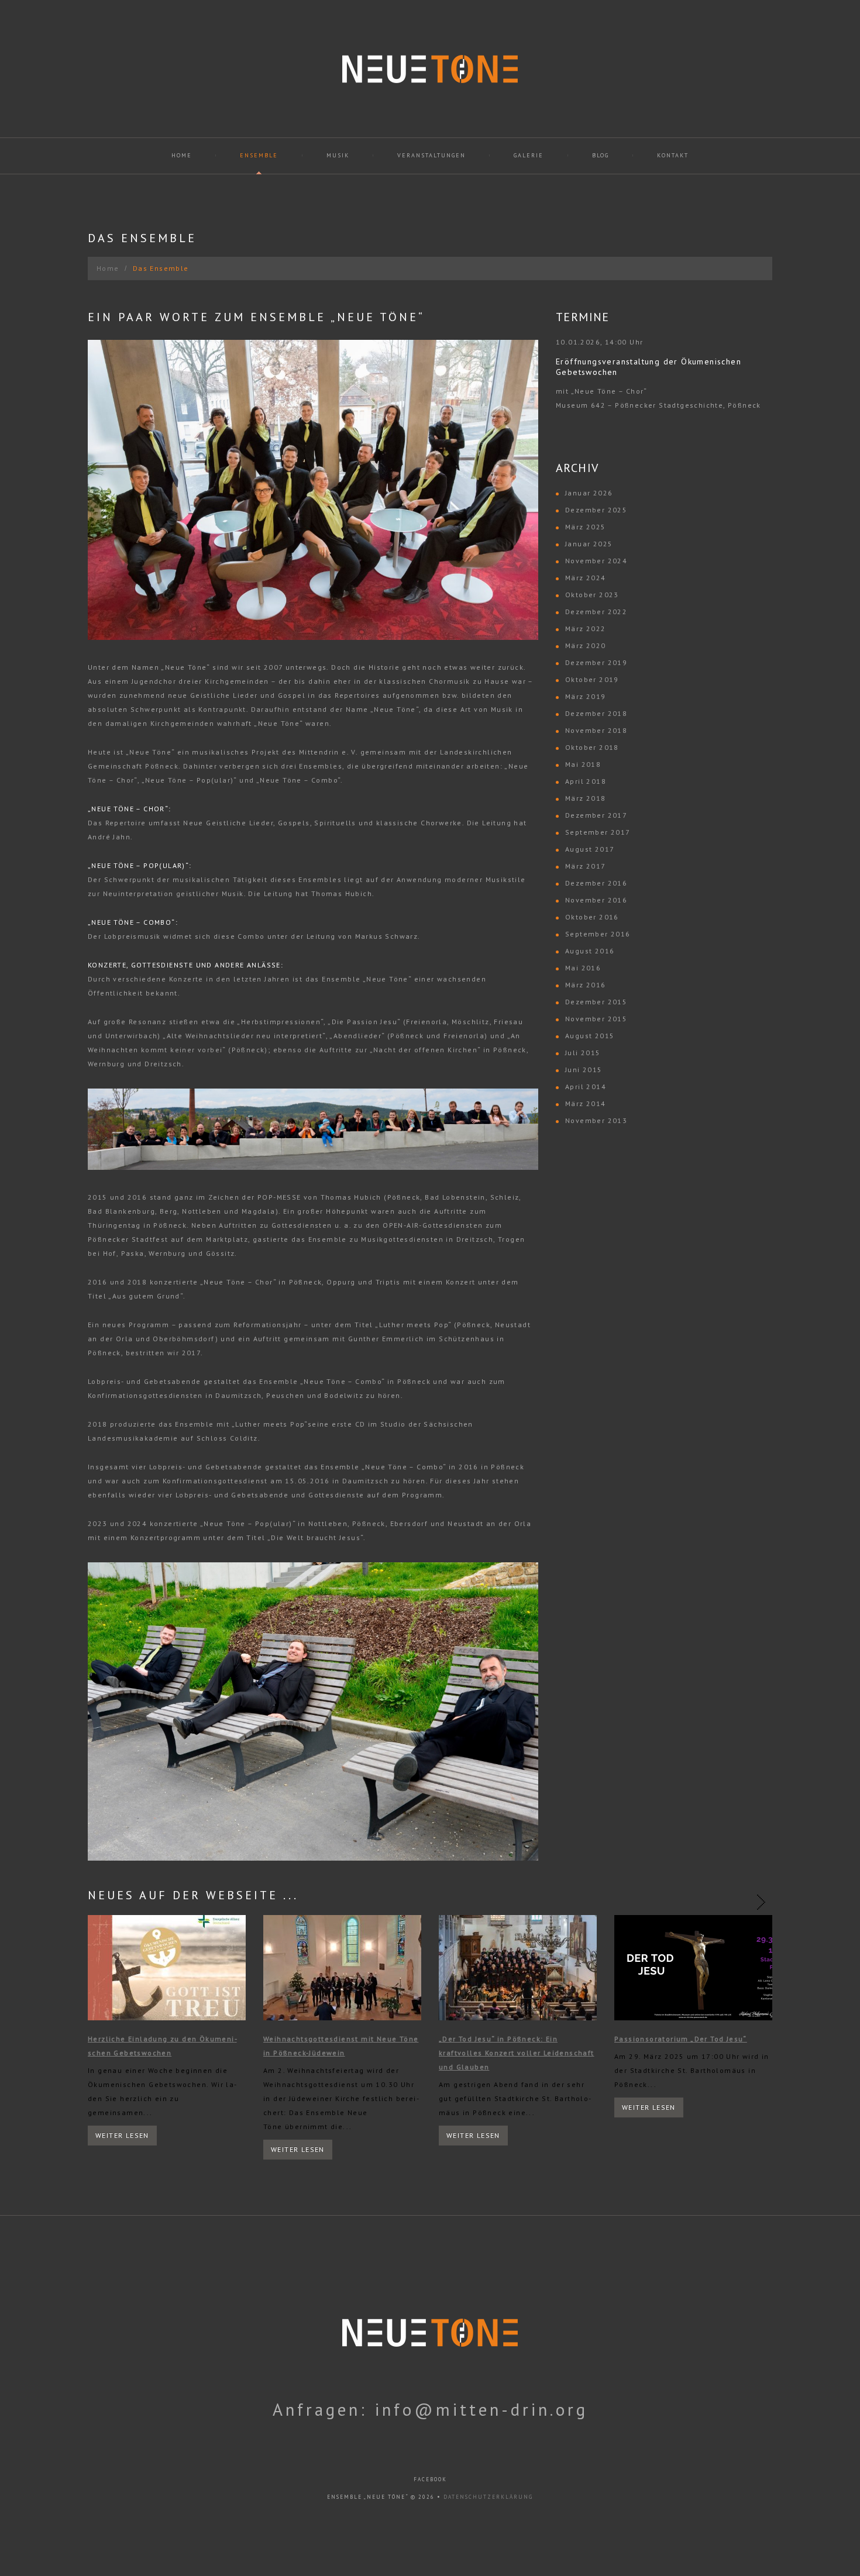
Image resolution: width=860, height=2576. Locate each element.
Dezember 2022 (596, 612)
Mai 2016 (583, 968)
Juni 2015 (584, 1070)
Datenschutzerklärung (488, 2497)
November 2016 (596, 900)
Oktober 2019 (592, 679)
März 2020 (586, 645)
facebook (430, 2479)
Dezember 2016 (596, 883)
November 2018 (596, 730)
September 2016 (598, 934)
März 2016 (586, 985)
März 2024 (586, 578)
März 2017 (586, 866)
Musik (338, 155)
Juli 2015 (583, 1053)
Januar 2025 (589, 544)
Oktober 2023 (592, 595)
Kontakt (673, 155)
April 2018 (586, 781)
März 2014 (586, 1103)
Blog (601, 155)
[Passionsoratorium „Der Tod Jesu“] (693, 1968)
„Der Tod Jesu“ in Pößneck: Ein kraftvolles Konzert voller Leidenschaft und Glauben (517, 2053)
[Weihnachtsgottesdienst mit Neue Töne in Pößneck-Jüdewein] (342, 1968)
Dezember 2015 (596, 1002)
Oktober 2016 (592, 917)
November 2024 (596, 561)
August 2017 (590, 849)
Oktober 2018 (592, 747)
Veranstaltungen (431, 155)
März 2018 (586, 798)
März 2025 (586, 527)
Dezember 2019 (596, 662)
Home (182, 155)
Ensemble (259, 155)
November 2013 (596, 1120)
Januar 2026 (589, 493)
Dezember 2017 (596, 815)
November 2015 (596, 1019)
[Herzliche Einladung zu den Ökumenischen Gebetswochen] (167, 1968)
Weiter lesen (122, 2135)
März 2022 (586, 628)
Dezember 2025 (596, 510)
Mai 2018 (583, 764)
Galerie (529, 155)
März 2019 (586, 696)
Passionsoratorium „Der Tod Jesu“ (681, 2039)
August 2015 (590, 1036)
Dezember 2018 (596, 713)
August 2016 (590, 951)
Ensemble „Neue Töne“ (368, 2497)
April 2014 (586, 1086)
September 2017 (598, 832)
